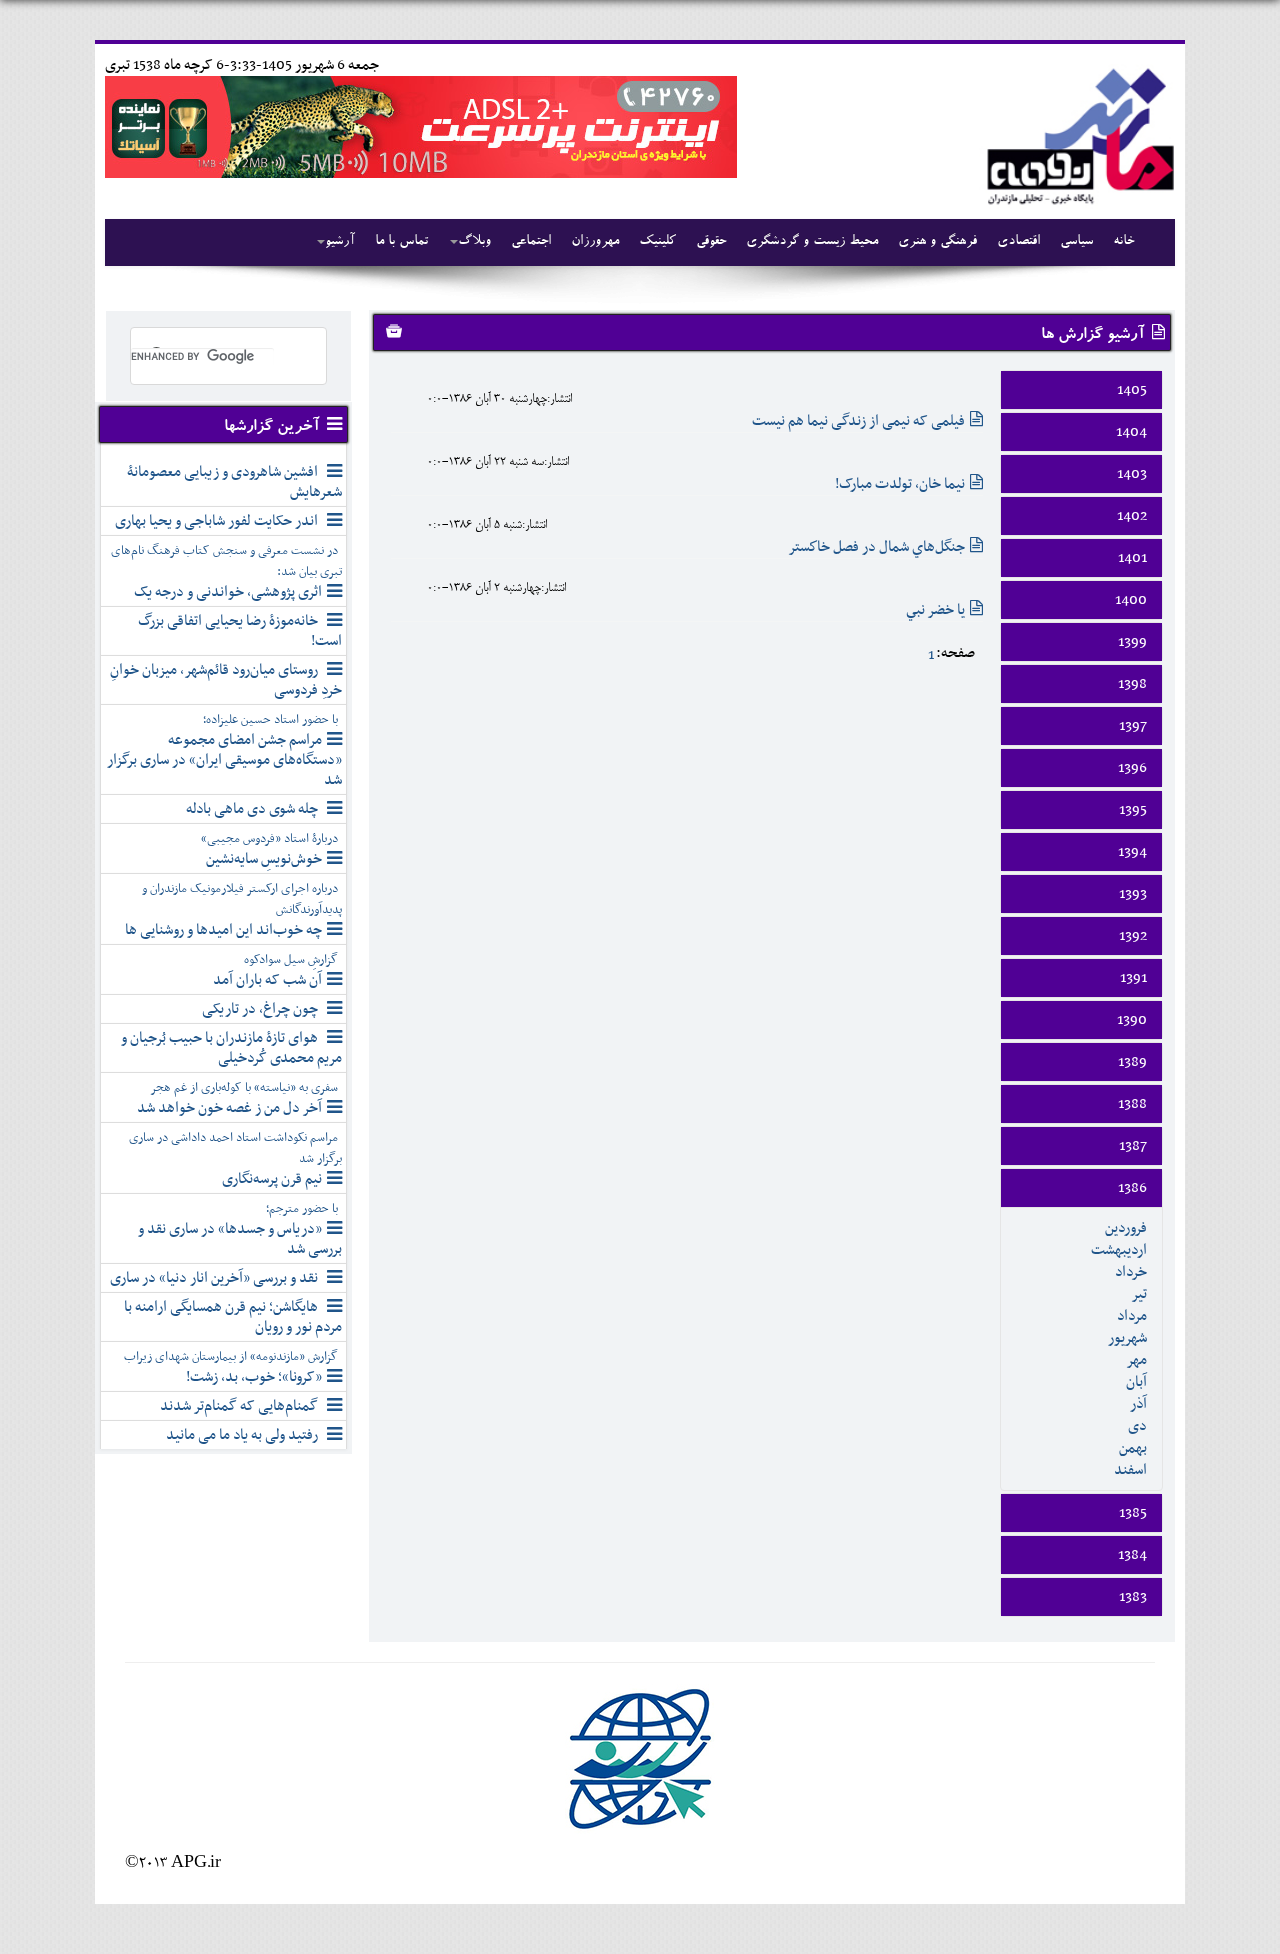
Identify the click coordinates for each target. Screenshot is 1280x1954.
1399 (1132, 642)
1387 (1133, 1146)
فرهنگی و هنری (937, 242)
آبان (1136, 1382)
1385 (1133, 1513)
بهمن (1133, 1448)
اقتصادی (1018, 242)
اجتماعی (531, 242)
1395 (1133, 810)
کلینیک (657, 242)
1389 (1132, 1062)
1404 (1131, 432)
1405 (1132, 390)
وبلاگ (474, 242)
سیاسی (1076, 242)
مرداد (1132, 1316)
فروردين (1126, 1228)
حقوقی (711, 242)
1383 (1133, 1597)
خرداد (1131, 1272)
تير (1139, 1294)
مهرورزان (595, 242)
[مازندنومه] (1077, 133)
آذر (1138, 1404)
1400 (1131, 600)
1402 (1132, 516)
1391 (1133, 978)
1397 (1133, 726)
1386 (1132, 1188)
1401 (1132, 558)
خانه (1123, 242)
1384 (1132, 1555)
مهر (1136, 1360)
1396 (1132, 768)
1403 (1132, 474)
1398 (1132, 684)
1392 (1133, 936)
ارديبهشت (1119, 1250)
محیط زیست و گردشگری (812, 242)
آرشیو (340, 242)
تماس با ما (401, 242)
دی (1137, 1426)
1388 (1132, 1104)
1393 (1133, 894)
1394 (1132, 852)
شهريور (1127, 1338)
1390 (1132, 1020)
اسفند (1130, 1470)
